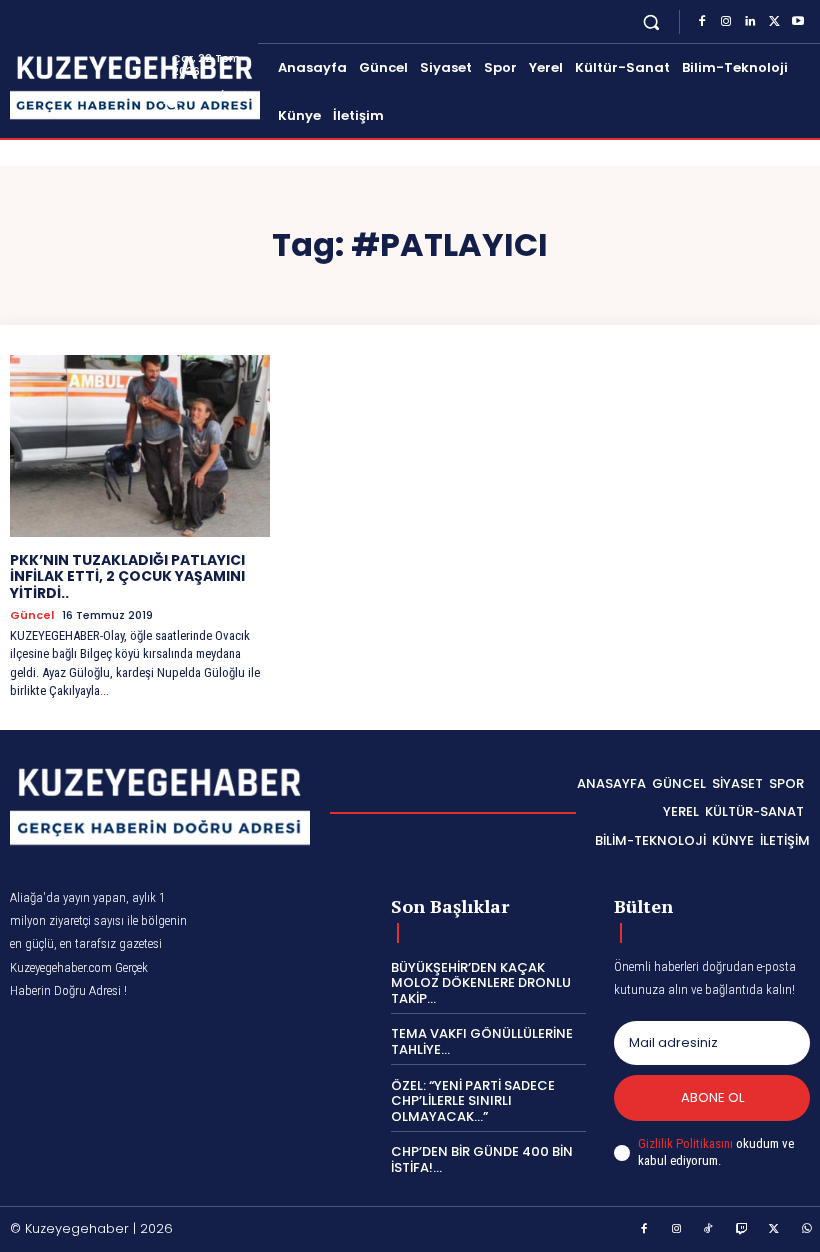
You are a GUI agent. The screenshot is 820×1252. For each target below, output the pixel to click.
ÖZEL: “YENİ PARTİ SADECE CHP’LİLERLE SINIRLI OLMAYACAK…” (473, 1101)
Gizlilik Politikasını (685, 1143)
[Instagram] (726, 22)
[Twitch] (742, 1230)
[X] (774, 22)
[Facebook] (702, 22)
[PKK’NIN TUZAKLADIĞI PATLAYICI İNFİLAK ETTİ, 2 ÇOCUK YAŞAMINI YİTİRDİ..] (140, 446)
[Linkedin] (750, 22)
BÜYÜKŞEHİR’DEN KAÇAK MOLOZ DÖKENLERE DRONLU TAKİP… (481, 983)
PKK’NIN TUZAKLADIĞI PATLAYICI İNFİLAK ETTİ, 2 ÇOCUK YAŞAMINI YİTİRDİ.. (127, 577)
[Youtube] (798, 22)
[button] (651, 21)
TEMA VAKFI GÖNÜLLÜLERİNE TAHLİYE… (482, 1041)
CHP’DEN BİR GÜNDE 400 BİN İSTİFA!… (482, 1159)
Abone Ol (712, 1097)
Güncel (32, 615)
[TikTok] (709, 1230)
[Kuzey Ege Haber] (91, 88)
